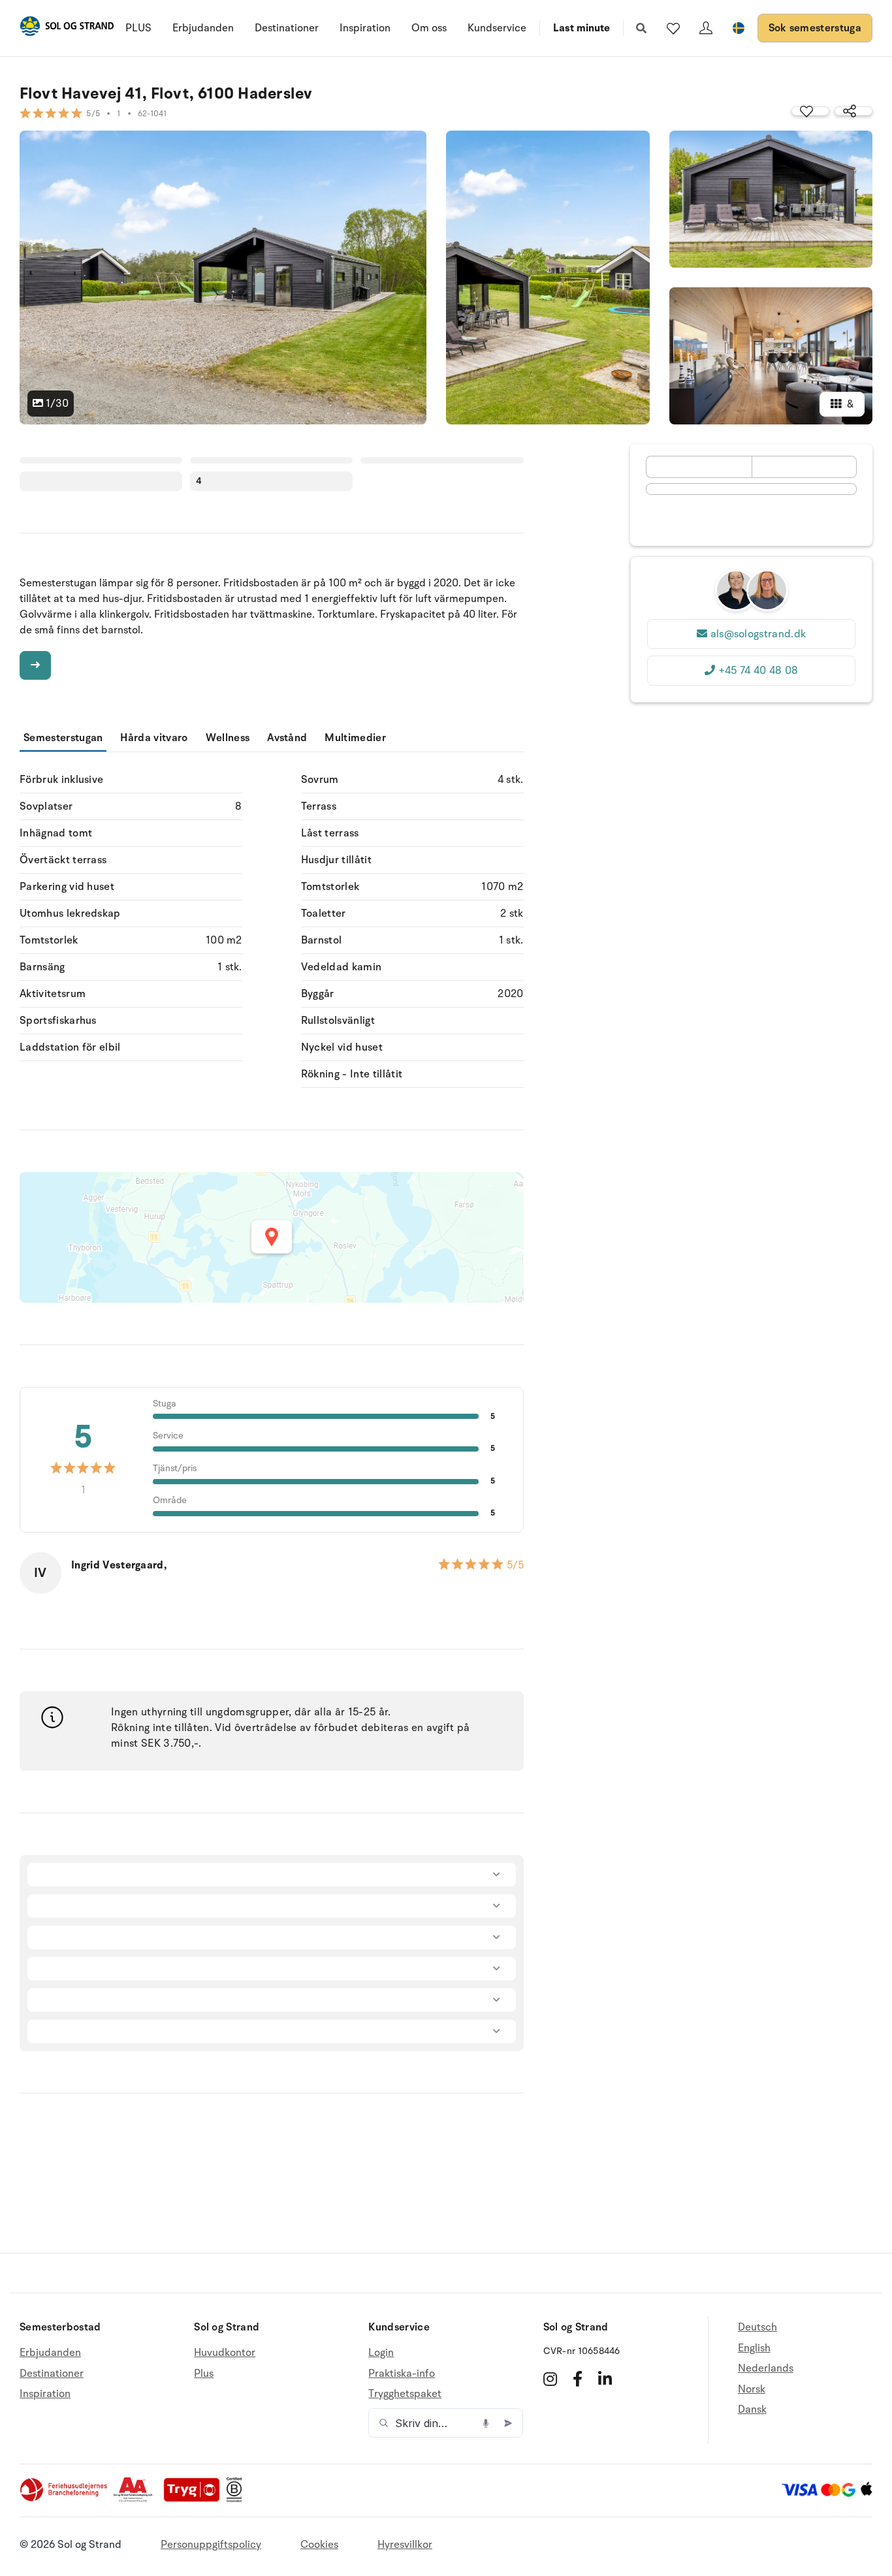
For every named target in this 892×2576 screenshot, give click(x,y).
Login (381, 2353)
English (754, 2348)
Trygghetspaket (405, 2394)
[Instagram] (550, 2379)
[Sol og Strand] (67, 28)
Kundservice (497, 28)
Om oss (429, 28)
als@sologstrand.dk (758, 634)
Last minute (581, 28)
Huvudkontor (225, 2353)
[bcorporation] (237, 2499)
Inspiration (365, 28)
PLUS (138, 28)
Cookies (319, 2545)
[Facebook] (578, 2379)
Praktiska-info (402, 2374)
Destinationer (287, 28)
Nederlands (766, 2368)
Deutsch (757, 2328)
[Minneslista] (673, 28)
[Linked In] (605, 2379)
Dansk (752, 2409)
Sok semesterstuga (815, 28)
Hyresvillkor (405, 2545)
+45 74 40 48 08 (758, 671)
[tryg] (195, 2499)
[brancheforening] (65, 2499)
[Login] (706, 28)
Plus (204, 2374)
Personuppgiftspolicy (211, 2545)
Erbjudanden (203, 28)
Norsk (752, 2389)
